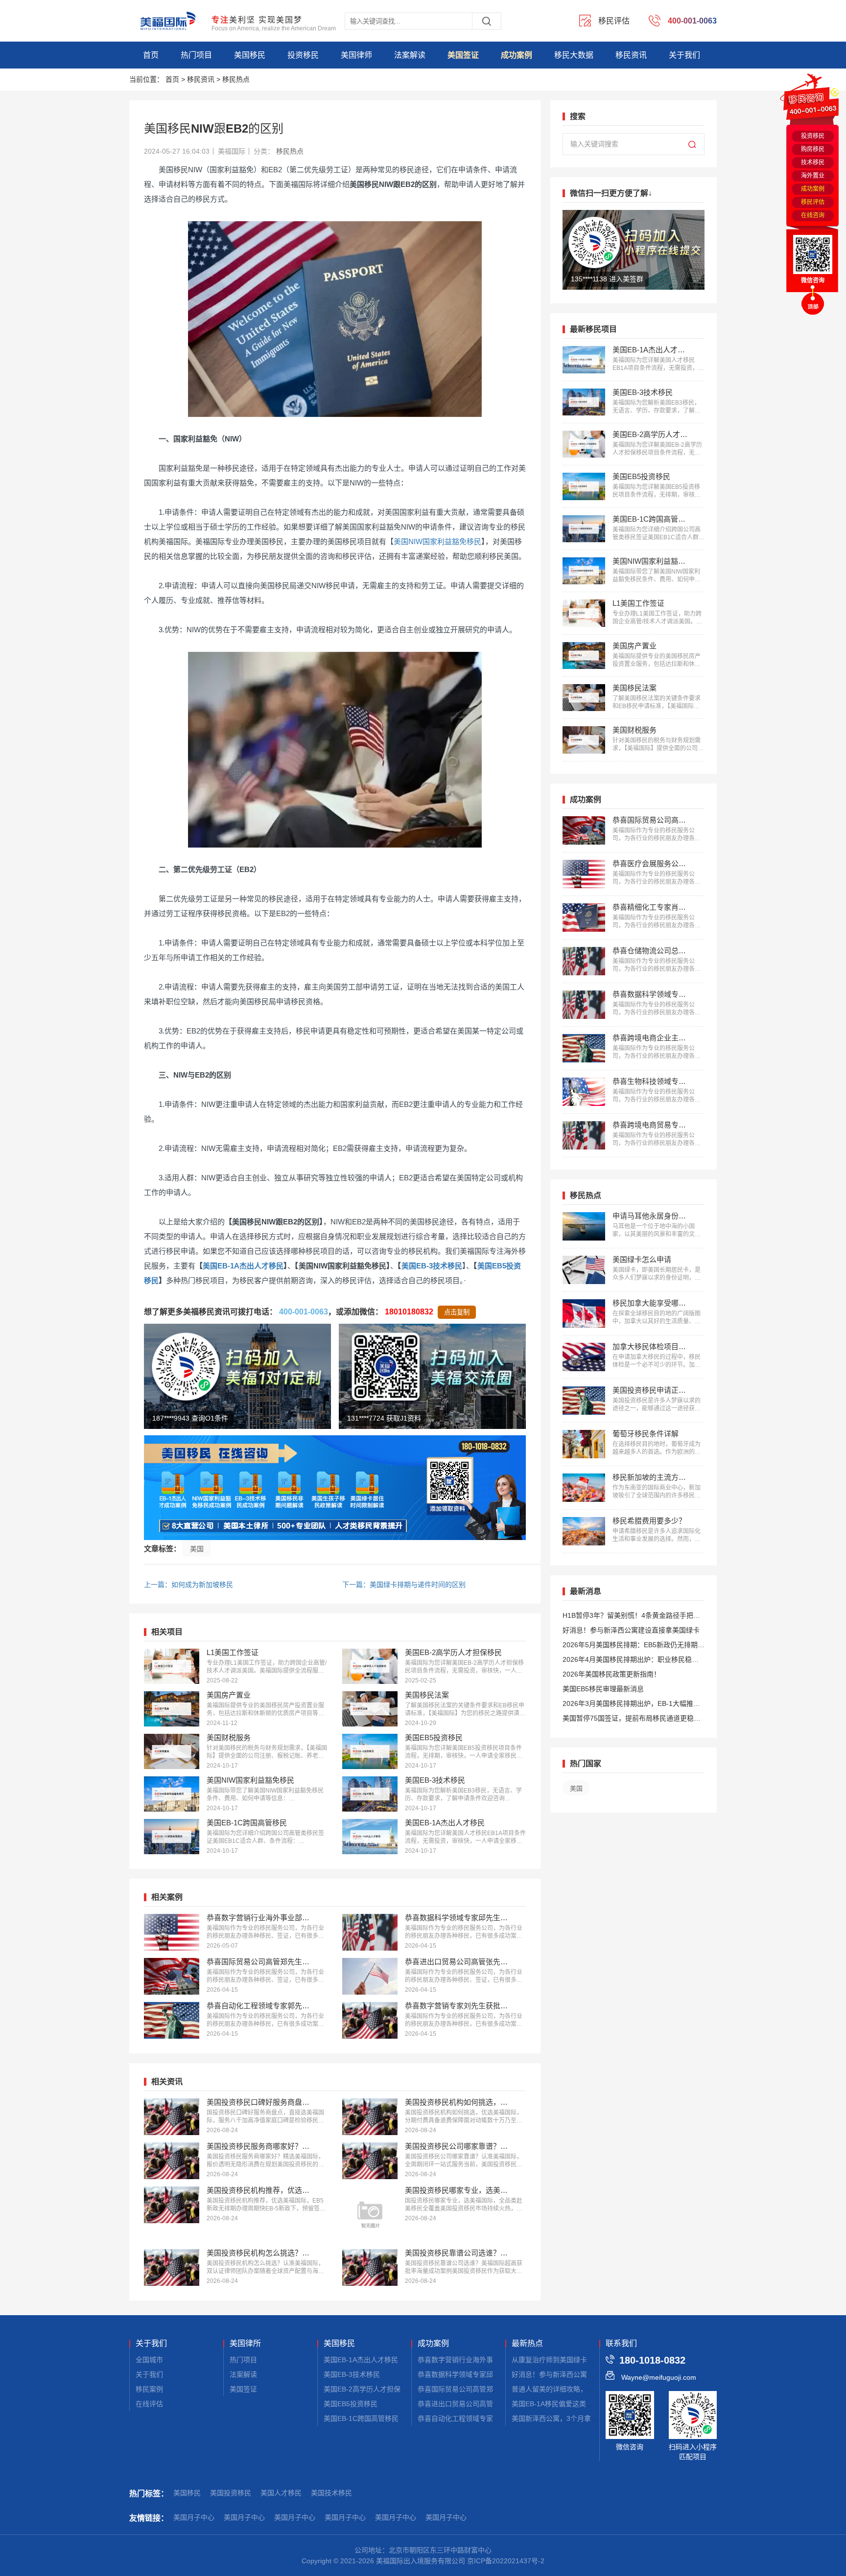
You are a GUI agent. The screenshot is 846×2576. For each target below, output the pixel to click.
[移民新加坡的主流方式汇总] (584, 1488)
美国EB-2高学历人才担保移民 (369, 2389)
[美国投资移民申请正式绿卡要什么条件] (584, 1401)
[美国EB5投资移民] (370, 1751)
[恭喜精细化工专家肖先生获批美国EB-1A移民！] (584, 918)
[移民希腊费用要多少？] (584, 1531)
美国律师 (356, 55)
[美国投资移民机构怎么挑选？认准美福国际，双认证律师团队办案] (172, 2267)
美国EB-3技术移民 (432, 1266)
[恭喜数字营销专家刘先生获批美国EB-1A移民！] (370, 2020)
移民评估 (813, 202)
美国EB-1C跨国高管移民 (361, 2418)
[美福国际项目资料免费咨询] (335, 1488)
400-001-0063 (304, 1312)
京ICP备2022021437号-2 (506, 2561)
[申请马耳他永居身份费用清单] (584, 1226)
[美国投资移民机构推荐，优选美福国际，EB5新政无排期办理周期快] (172, 2205)
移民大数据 (574, 55)
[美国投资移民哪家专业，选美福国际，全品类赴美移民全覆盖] (370, 2214)
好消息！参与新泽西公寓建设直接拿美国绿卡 (631, 1630)
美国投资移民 (231, 2493)
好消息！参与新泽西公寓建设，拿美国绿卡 (577, 2374)
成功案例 (517, 55)
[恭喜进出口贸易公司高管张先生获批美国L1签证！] (370, 1976)
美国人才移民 (281, 2493)
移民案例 (149, 2389)
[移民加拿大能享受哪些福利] (584, 1313)
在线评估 (149, 2404)
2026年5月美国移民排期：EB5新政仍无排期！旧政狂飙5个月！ (634, 1646)
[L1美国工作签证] (172, 1666)
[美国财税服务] (172, 1751)
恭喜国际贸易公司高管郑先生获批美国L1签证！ (490, 2389)
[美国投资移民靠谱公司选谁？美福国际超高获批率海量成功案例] (370, 2267)
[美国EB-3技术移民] (370, 1794)
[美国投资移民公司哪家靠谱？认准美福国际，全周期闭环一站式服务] (370, 2161)
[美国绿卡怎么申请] (584, 1270)
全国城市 (149, 2360)
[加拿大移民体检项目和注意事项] (584, 1357)
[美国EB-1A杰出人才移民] (370, 1837)
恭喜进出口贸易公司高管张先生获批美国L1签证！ (493, 2404)
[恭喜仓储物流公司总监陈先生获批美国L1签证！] (584, 961)
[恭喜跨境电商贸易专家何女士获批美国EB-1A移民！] (584, 1135)
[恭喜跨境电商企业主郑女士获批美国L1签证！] (584, 1048)
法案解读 (410, 55)
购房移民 (813, 149)
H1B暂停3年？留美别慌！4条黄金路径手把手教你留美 (631, 1617)
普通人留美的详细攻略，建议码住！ (566, 2389)
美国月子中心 (194, 2517)
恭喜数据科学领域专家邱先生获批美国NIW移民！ (493, 2374)
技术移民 (813, 162)
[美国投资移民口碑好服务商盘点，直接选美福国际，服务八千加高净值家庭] (172, 2117)
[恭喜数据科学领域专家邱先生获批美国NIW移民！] (370, 1932)
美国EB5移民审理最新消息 (603, 1689)
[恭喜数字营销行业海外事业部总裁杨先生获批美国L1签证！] (172, 1932)
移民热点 (236, 79)
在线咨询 (813, 215)
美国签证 (463, 55)
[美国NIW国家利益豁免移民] (172, 1794)
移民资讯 (631, 55)
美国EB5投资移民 (351, 2404)
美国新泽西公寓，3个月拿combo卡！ (569, 2418)
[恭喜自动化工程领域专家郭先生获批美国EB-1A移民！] (172, 2020)
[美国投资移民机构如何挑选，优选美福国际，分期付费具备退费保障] (370, 2117)
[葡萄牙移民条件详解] (584, 1444)
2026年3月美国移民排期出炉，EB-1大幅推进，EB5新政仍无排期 (628, 1705)
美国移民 (250, 55)
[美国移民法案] (370, 1709)
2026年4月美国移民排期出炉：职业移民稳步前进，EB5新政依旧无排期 (631, 1661)
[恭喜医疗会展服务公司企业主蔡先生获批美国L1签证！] (584, 874)
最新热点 (527, 2344)
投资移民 (303, 55)
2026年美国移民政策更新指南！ (611, 1674)
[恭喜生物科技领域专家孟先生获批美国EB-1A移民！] (584, 1092)
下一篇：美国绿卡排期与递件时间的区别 (404, 1585)
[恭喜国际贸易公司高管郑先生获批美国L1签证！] (172, 1976)
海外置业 (813, 176)
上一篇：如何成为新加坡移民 (188, 1585)
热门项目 (196, 55)
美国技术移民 (331, 2493)
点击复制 (457, 1312)
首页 (151, 55)
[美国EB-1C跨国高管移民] (172, 1837)
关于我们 (684, 55)
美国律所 (245, 2344)
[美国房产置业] (172, 1709)
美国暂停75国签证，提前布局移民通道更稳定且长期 (632, 1720)
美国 (197, 1549)
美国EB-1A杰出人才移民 (243, 1266)
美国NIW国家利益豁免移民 (437, 541)
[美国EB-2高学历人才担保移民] (370, 1666)
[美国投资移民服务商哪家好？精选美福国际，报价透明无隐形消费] (172, 2161)
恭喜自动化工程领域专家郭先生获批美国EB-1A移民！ (499, 2418)
